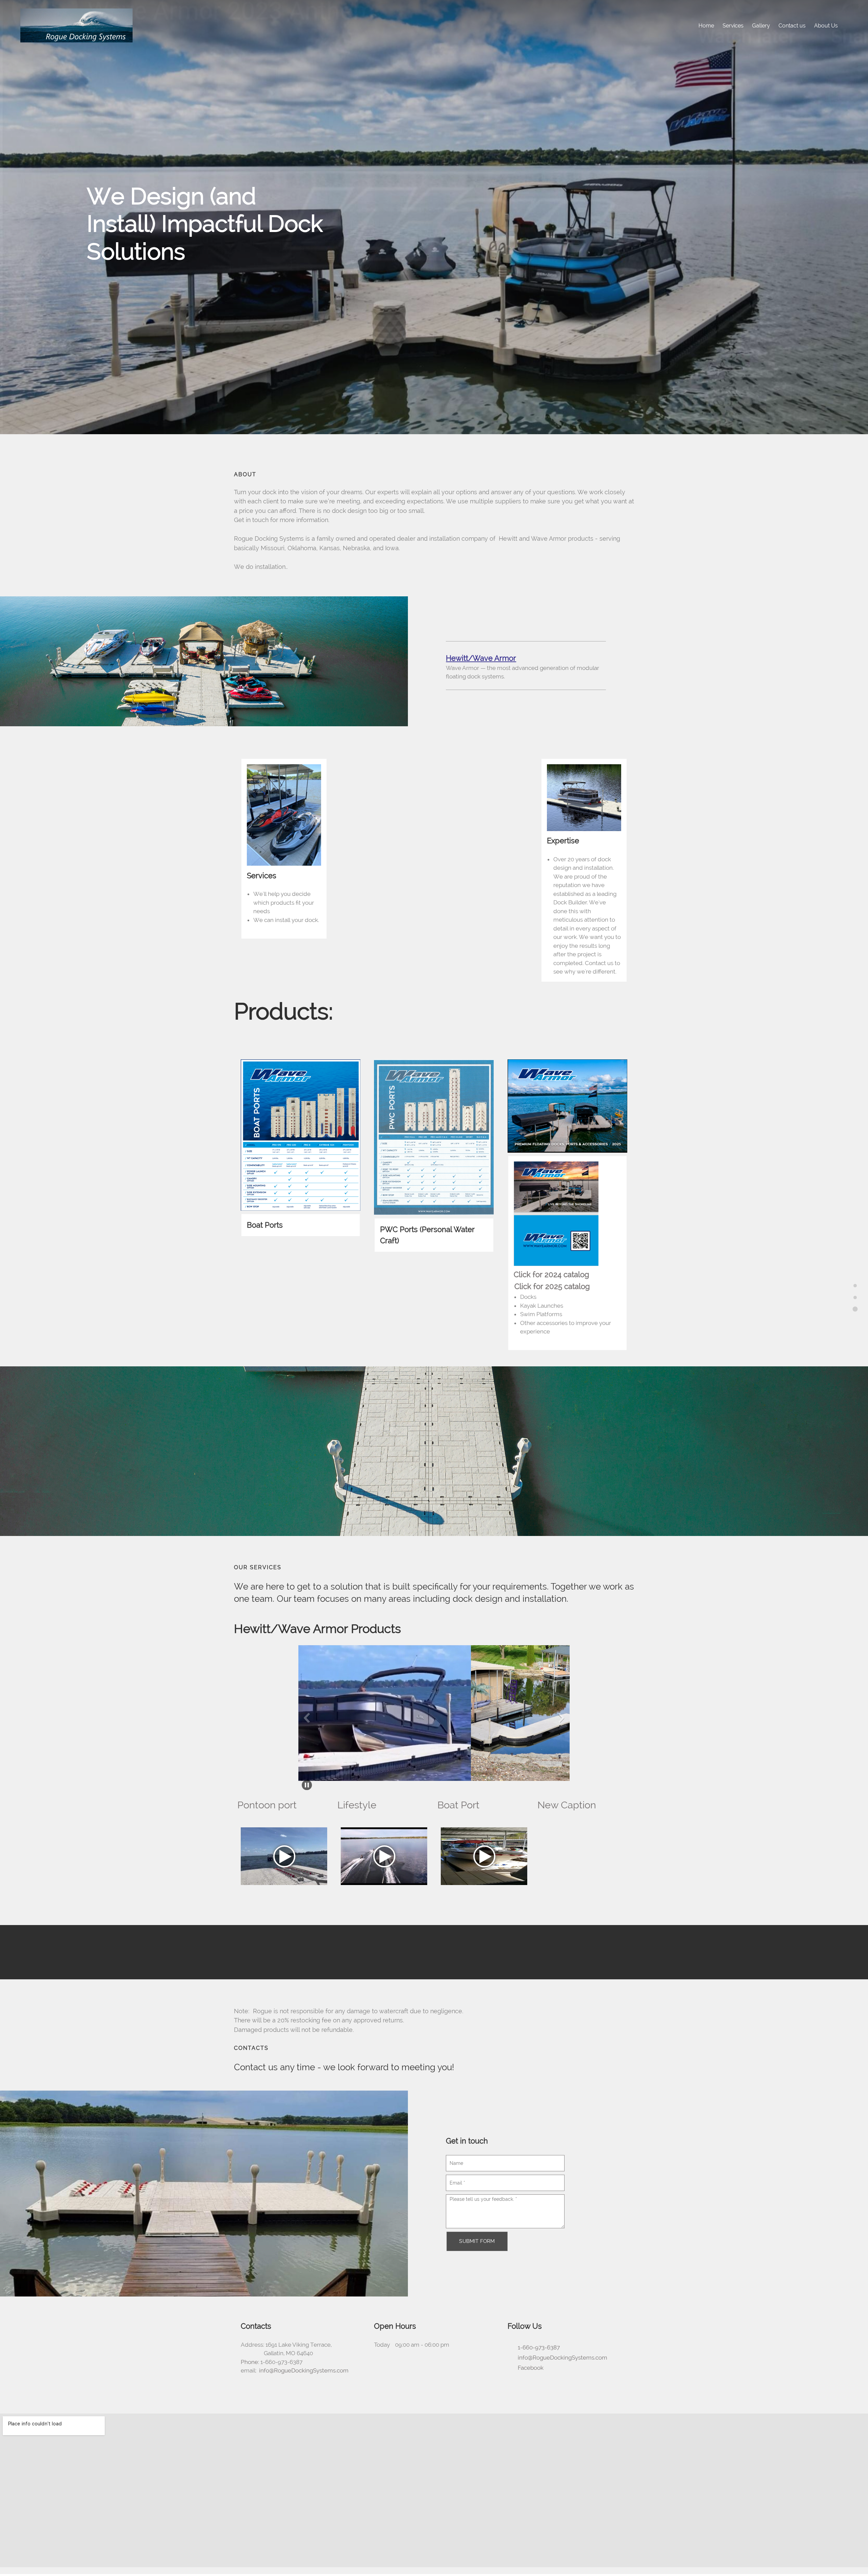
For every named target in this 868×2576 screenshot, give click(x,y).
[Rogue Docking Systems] (76, 25)
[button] (348, 1715)
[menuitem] (706, 25)
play (284, 1856)
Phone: (250, 2362)
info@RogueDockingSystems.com (304, 2370)
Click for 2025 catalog (552, 1286)
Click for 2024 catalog (551, 1274)
